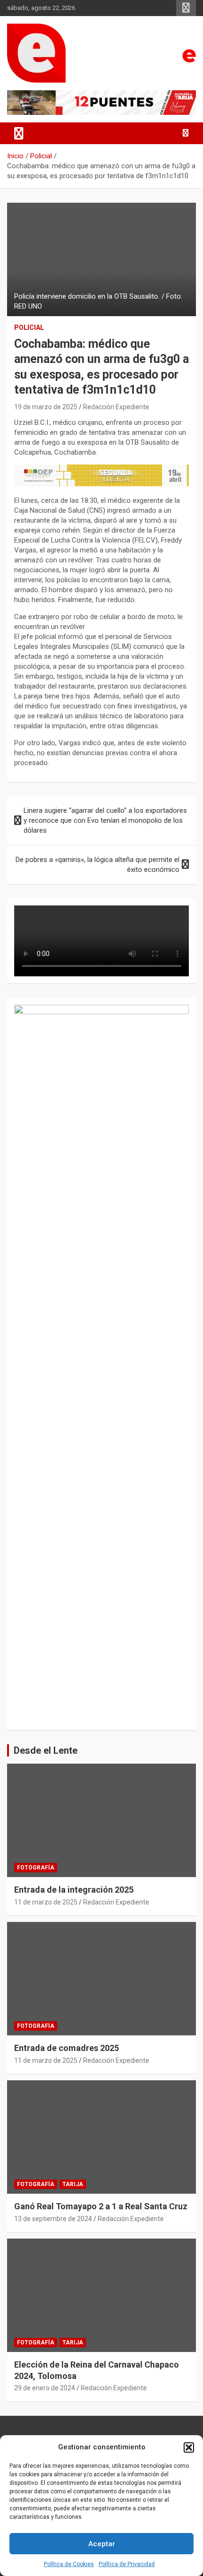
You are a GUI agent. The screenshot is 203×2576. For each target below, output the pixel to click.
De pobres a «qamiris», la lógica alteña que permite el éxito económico (97, 865)
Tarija (73, 2184)
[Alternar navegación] (19, 133)
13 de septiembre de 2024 (53, 2219)
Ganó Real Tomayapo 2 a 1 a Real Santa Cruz (101, 2206)
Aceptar (102, 2544)
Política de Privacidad (127, 2564)
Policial (29, 327)
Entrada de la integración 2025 (74, 1890)
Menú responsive (186, 8)
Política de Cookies (69, 2564)
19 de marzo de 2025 (46, 407)
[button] (189, 2447)
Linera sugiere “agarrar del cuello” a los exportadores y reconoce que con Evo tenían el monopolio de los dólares (105, 820)
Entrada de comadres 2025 (67, 2048)
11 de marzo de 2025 (46, 1902)
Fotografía (36, 1868)
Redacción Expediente (116, 407)
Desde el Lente (46, 1750)
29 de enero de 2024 (45, 2388)
